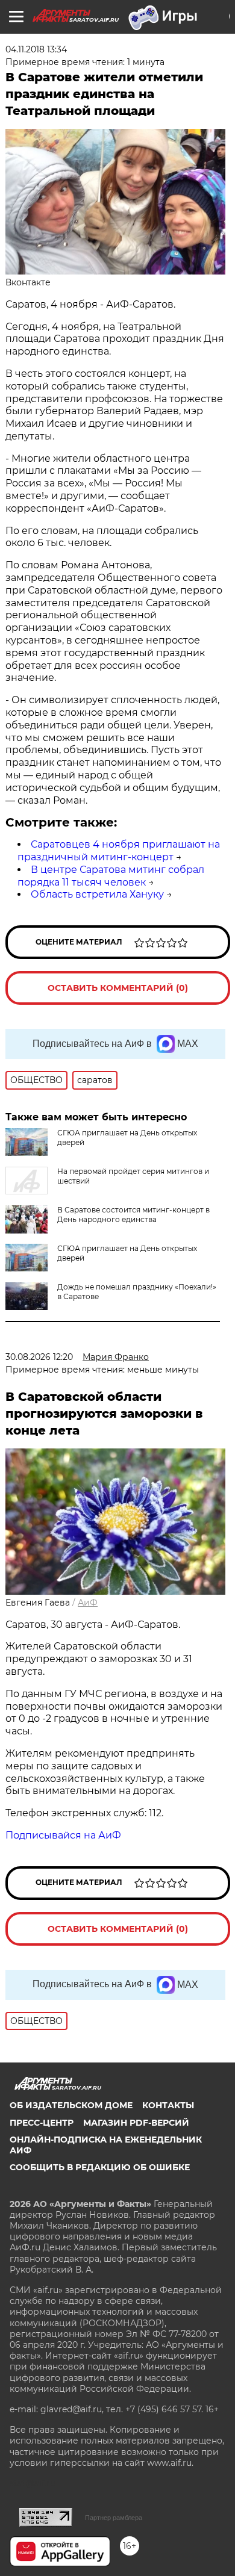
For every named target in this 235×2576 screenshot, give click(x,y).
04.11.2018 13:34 (36, 49)
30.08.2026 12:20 (39, 1357)
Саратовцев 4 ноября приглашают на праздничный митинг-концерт (119, 851)
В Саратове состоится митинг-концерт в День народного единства (133, 1215)
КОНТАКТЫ (168, 2105)
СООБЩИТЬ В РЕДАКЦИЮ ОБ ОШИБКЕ (100, 2167)
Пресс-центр (42, 2123)
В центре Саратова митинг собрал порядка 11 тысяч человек (111, 876)
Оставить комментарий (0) (118, 988)
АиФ (88, 1603)
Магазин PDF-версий (136, 2123)
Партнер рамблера (114, 2518)
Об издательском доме (71, 2105)
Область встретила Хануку (97, 894)
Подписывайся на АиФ (63, 1835)
